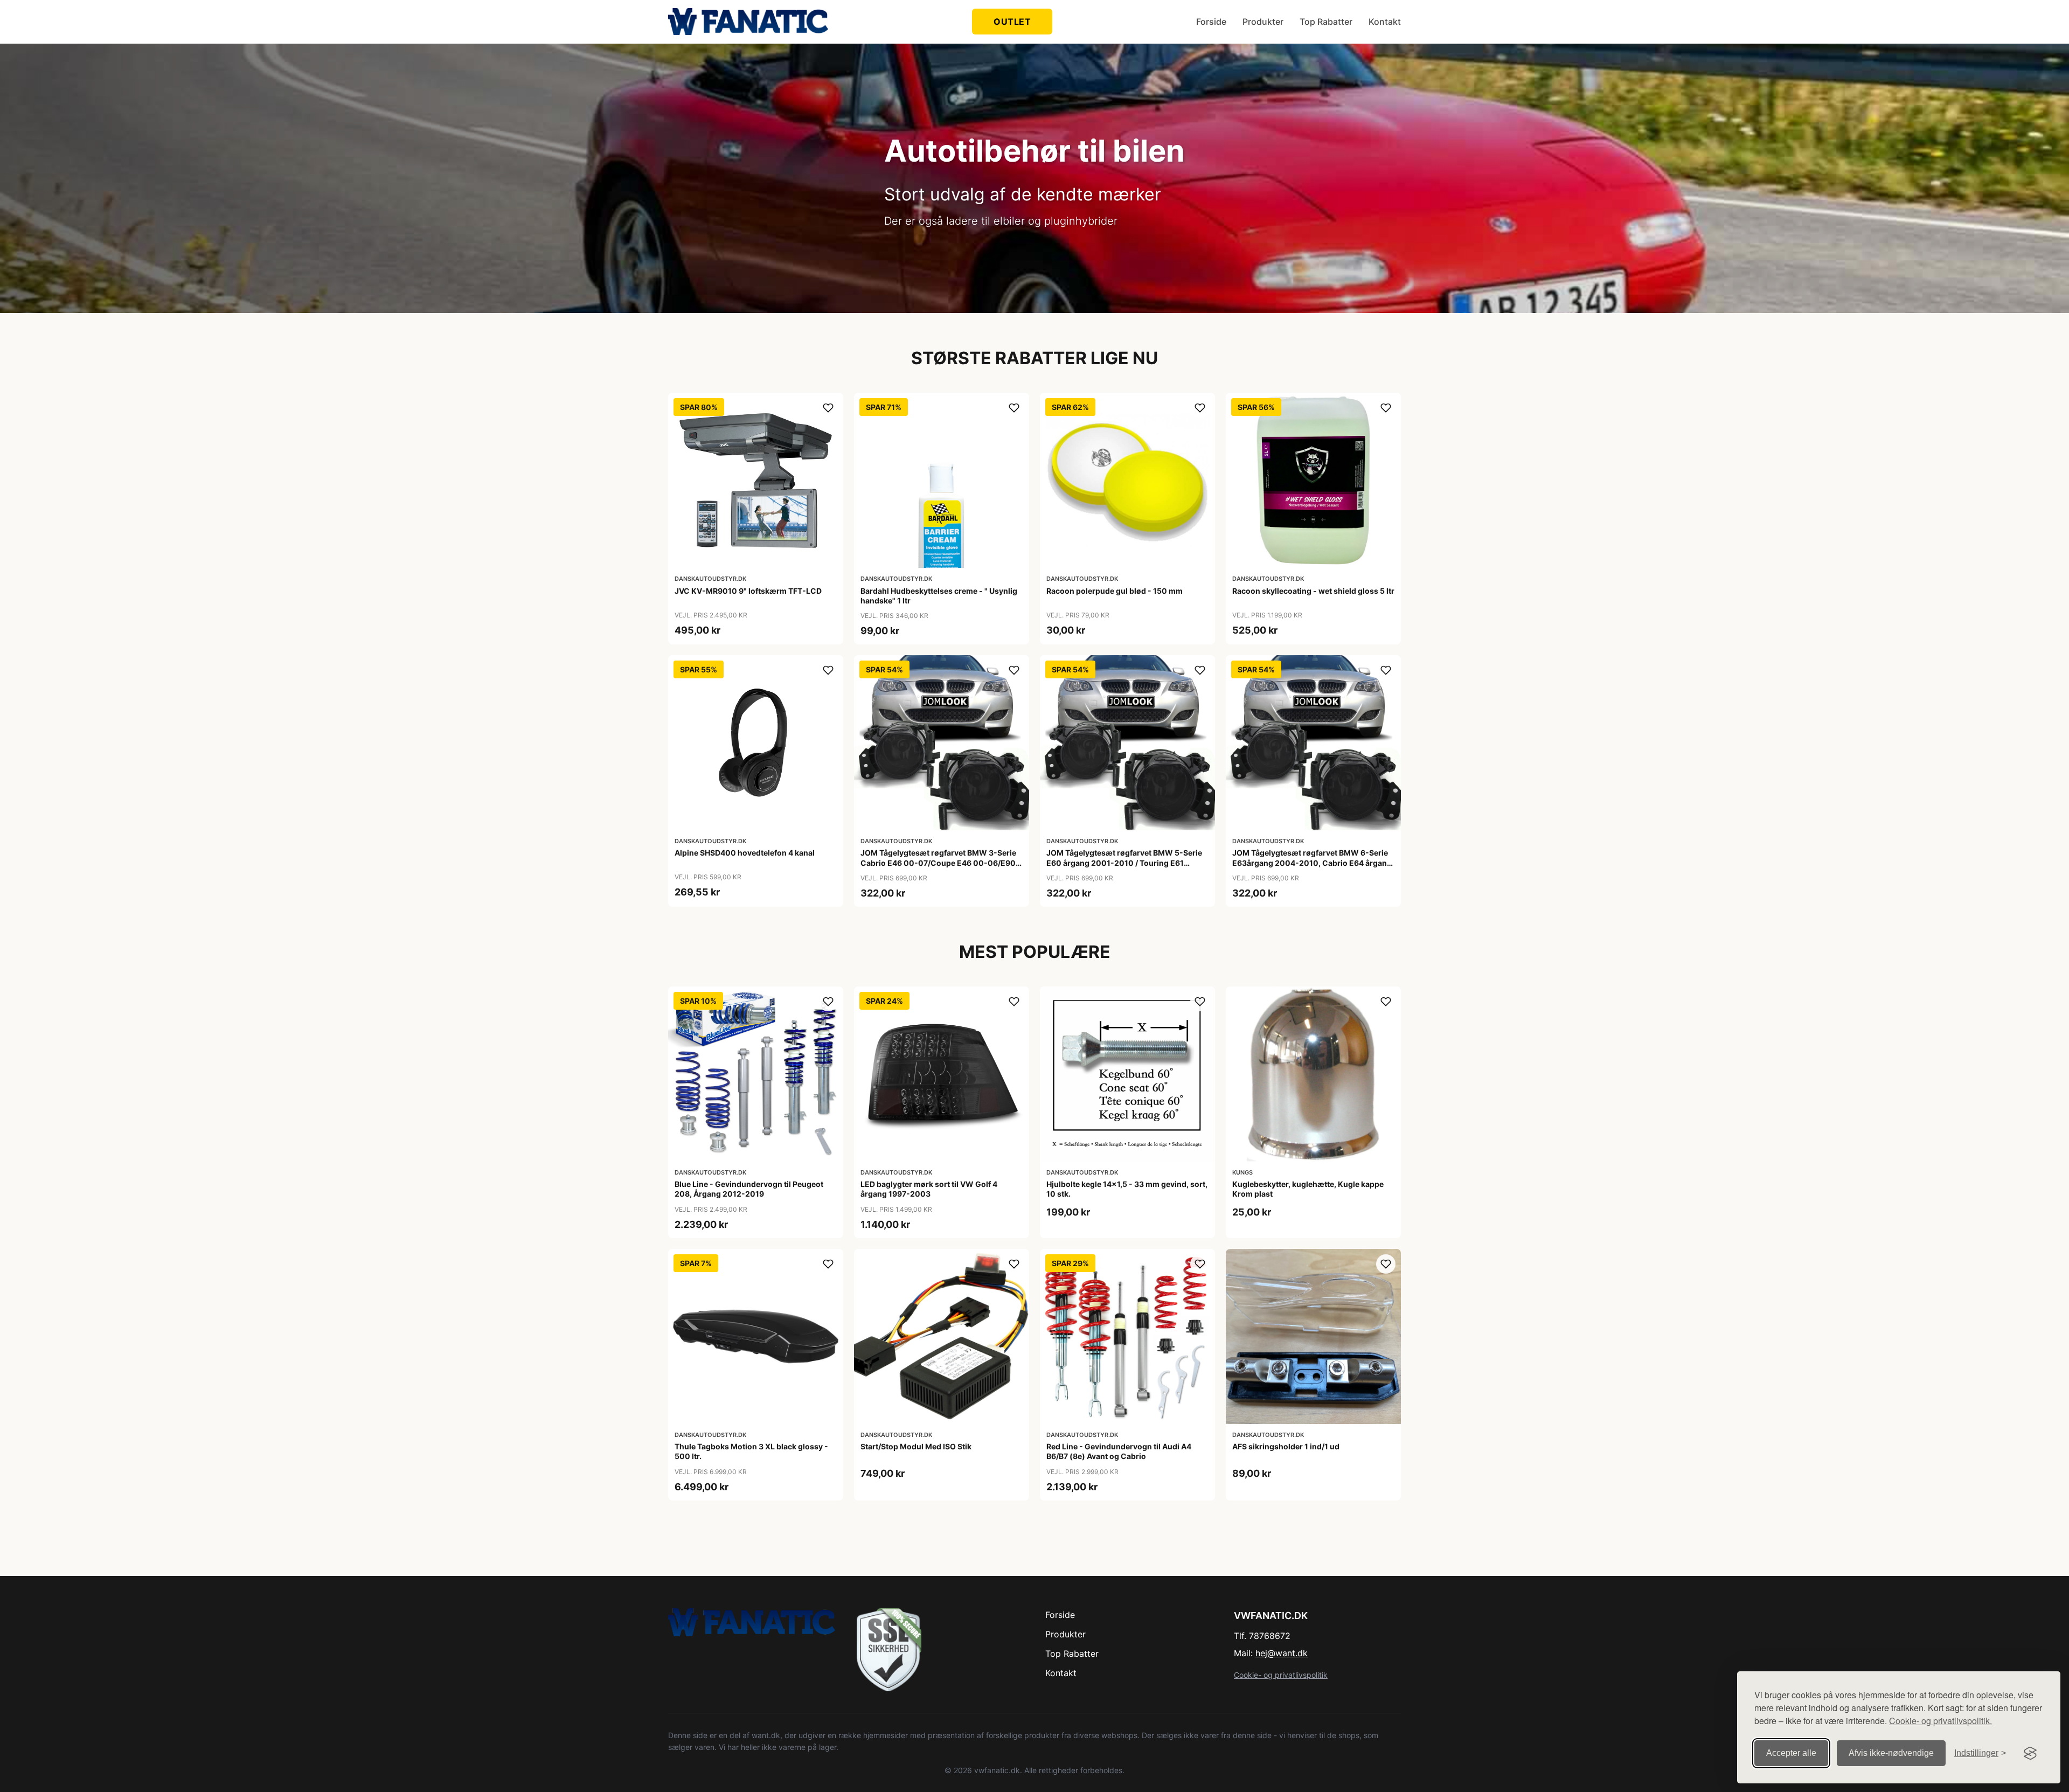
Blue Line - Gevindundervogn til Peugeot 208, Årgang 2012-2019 (749, 1189)
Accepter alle (1791, 1753)
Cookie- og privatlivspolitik (1281, 1675)
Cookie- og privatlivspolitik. (1940, 1721)
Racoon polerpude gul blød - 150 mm (1115, 591)
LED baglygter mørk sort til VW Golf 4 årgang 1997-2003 (929, 1189)
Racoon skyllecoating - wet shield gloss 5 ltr (1313, 591)
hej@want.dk (1282, 1653)
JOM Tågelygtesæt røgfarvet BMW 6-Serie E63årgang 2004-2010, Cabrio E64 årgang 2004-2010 (1312, 862)
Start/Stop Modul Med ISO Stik (916, 1446)
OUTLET (1012, 22)
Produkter (1263, 22)
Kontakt (1385, 22)
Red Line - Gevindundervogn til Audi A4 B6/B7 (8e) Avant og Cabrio (1119, 1451)
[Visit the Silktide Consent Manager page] (2030, 1753)
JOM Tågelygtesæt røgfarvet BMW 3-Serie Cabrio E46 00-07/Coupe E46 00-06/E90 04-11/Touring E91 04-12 (938, 862)
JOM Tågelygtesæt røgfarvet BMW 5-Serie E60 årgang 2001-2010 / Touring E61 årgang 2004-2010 (1124, 862)
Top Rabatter (1326, 22)
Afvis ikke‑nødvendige (1891, 1753)
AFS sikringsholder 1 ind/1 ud (1286, 1446)
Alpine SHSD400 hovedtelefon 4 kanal (745, 853)
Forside (1211, 22)
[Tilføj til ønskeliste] (828, 408)
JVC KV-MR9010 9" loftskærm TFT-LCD (748, 591)
